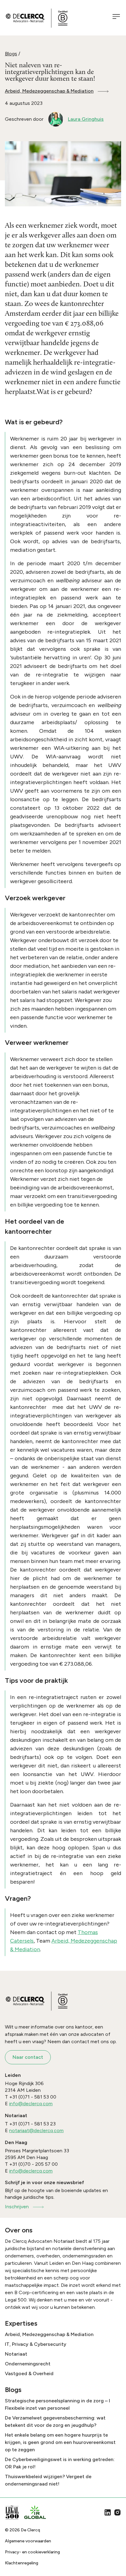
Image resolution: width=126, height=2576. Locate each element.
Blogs (11, 54)
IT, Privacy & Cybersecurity (36, 2344)
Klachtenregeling (22, 2563)
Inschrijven (17, 2207)
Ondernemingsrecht (28, 2364)
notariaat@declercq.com (36, 2130)
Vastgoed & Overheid (29, 2373)
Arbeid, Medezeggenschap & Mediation (49, 91)
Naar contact (28, 2057)
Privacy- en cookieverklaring (32, 2552)
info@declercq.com (31, 2104)
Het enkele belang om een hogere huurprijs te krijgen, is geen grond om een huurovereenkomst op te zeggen (60, 2442)
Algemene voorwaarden (28, 2541)
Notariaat (16, 2354)
